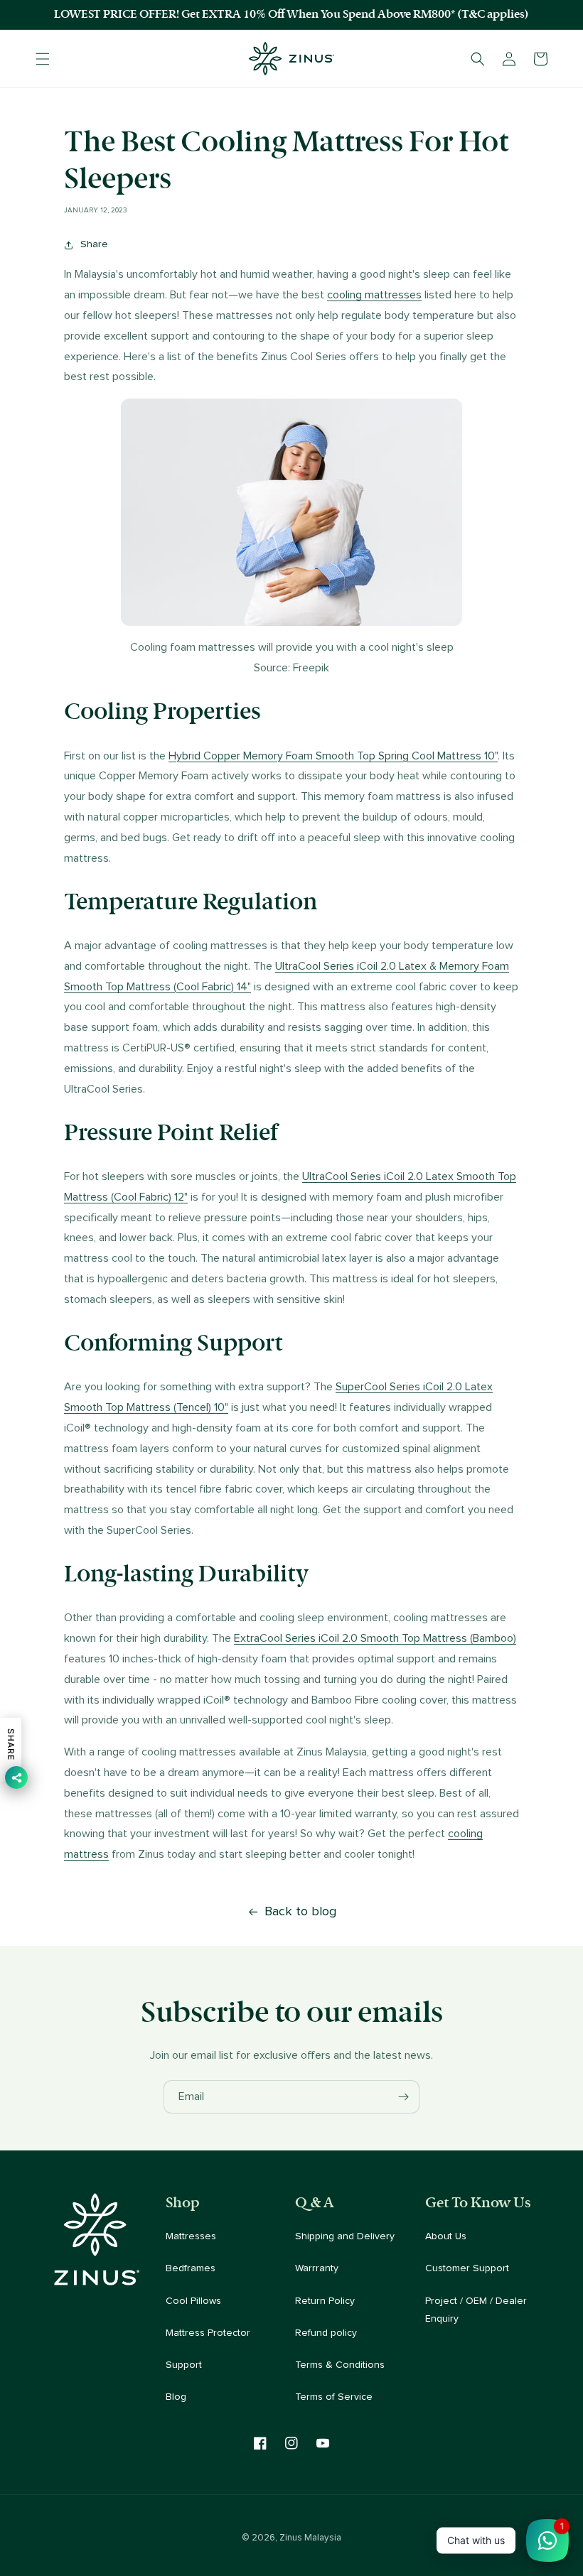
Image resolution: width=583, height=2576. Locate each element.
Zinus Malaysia (310, 2538)
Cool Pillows (193, 2301)
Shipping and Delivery (345, 2236)
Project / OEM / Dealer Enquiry (476, 2310)
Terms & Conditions (340, 2365)
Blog (176, 2397)
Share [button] (94, 244)
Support (184, 2365)
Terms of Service (334, 2397)
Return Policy (325, 2301)
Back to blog (300, 1912)
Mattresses (191, 2236)
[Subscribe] (403, 2097)
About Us (446, 2236)
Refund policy (326, 2333)
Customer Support (467, 2268)
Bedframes (191, 2268)
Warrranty (317, 2268)
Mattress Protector (208, 2333)
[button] (43, 59)
